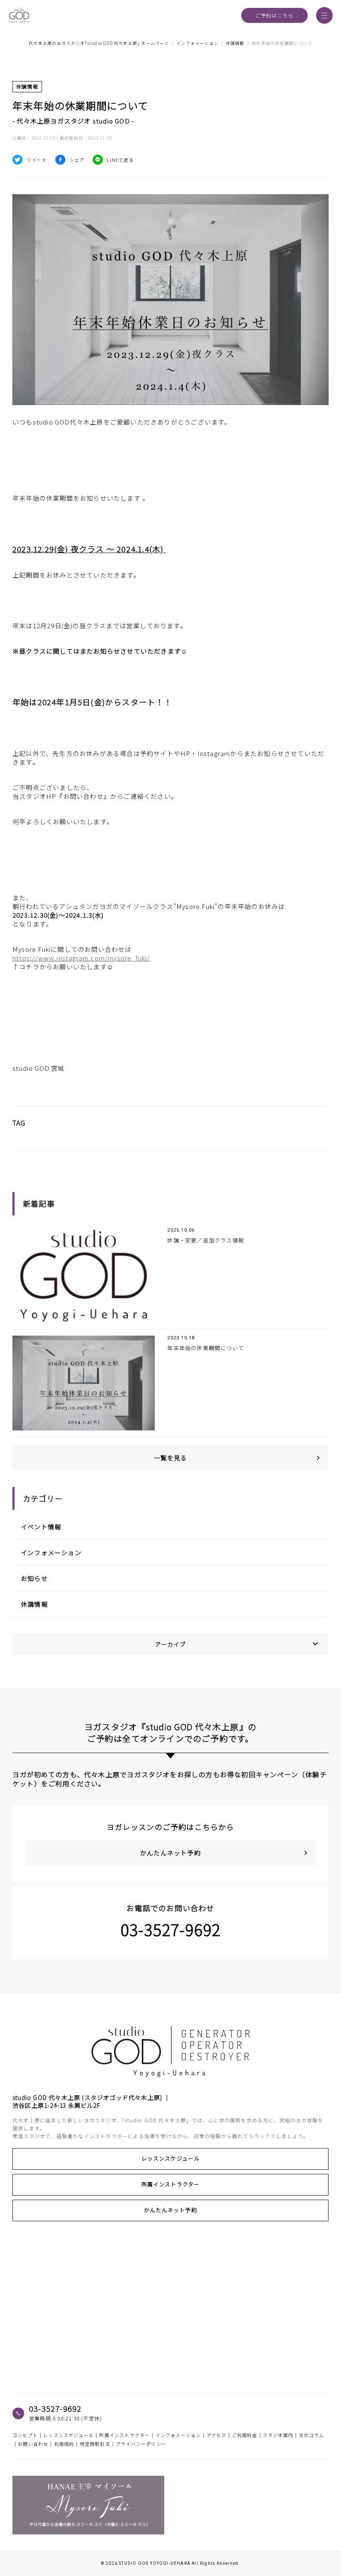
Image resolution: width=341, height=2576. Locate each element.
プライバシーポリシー (141, 2444)
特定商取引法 (95, 2444)
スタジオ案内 (278, 2435)
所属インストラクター (171, 2184)
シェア (77, 160)
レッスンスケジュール (171, 2158)
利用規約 (64, 2444)
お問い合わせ (33, 2444)
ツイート (37, 160)
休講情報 (34, 1604)
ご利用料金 (245, 2435)
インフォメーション (51, 1552)
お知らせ (34, 1578)
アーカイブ (238, 1644)
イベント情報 (41, 1527)
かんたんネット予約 (170, 2210)
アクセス (217, 2435)
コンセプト (25, 2435)
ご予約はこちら (274, 15)
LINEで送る (120, 160)
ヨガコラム (311, 2435)
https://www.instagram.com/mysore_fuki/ (81, 958)
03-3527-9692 (170, 1929)
